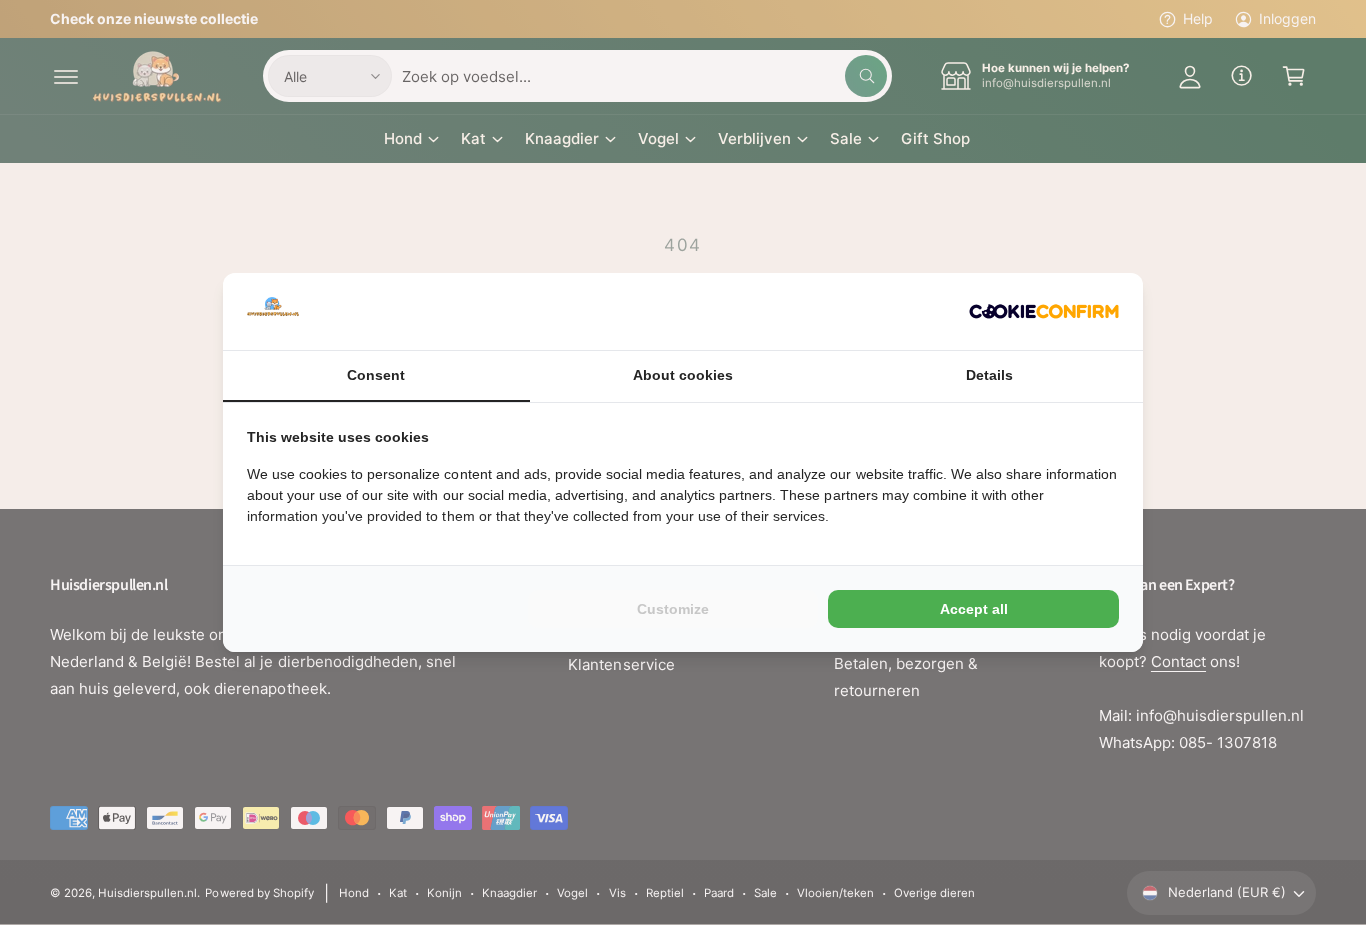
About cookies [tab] (683, 375)
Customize (673, 609)
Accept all (974, 609)
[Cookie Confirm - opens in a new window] (1044, 311)
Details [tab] (989, 375)
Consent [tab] (376, 375)
